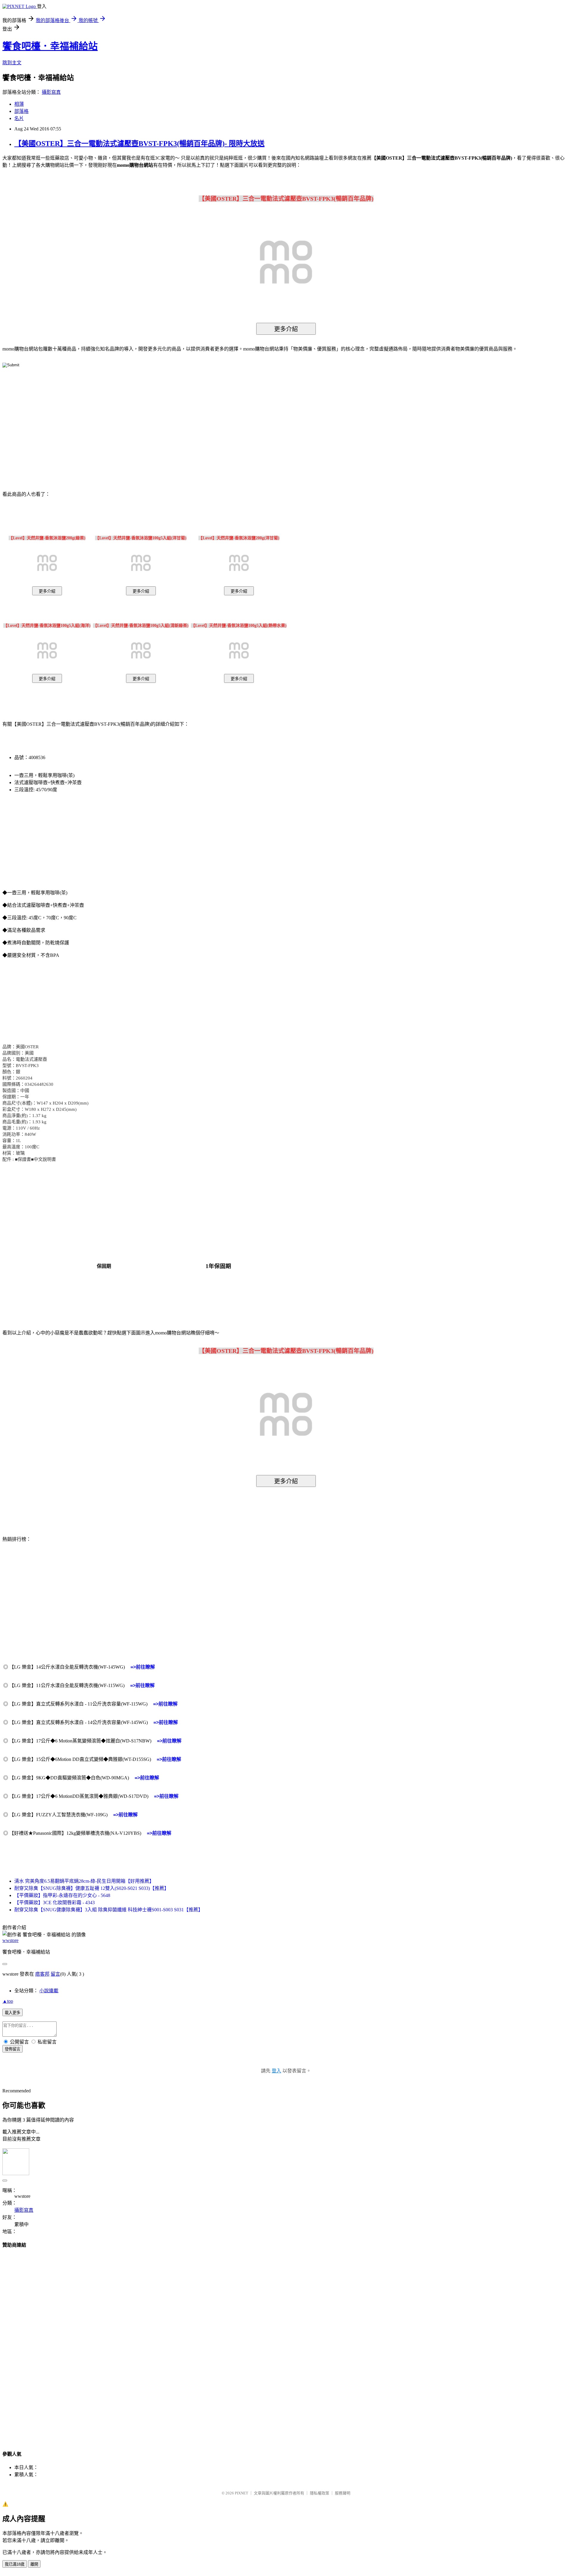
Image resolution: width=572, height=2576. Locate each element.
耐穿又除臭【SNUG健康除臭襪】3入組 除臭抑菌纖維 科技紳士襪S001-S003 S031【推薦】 (109, 1910)
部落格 (21, 111)
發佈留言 (13, 2049)
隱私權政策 (320, 2493)
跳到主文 (12, 63)
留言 (55, 1974)
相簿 (19, 104)
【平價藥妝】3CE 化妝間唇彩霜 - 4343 (55, 1903)
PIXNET (241, 2493)
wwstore (10, 1940)
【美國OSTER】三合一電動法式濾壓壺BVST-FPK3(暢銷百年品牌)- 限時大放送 (139, 144)
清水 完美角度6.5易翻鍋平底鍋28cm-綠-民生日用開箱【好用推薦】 (84, 1881)
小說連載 (49, 1991)
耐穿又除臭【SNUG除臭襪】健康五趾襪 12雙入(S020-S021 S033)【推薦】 (92, 1888)
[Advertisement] (235, 420)
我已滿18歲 (15, 2564)
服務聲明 (343, 2493)
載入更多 (13, 2013)
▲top (8, 2001)
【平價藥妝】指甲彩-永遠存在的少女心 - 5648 (62, 1895)
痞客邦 (42, 1974)
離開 (34, 2564)
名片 (19, 118)
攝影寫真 (51, 92)
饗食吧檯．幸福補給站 (50, 46)
